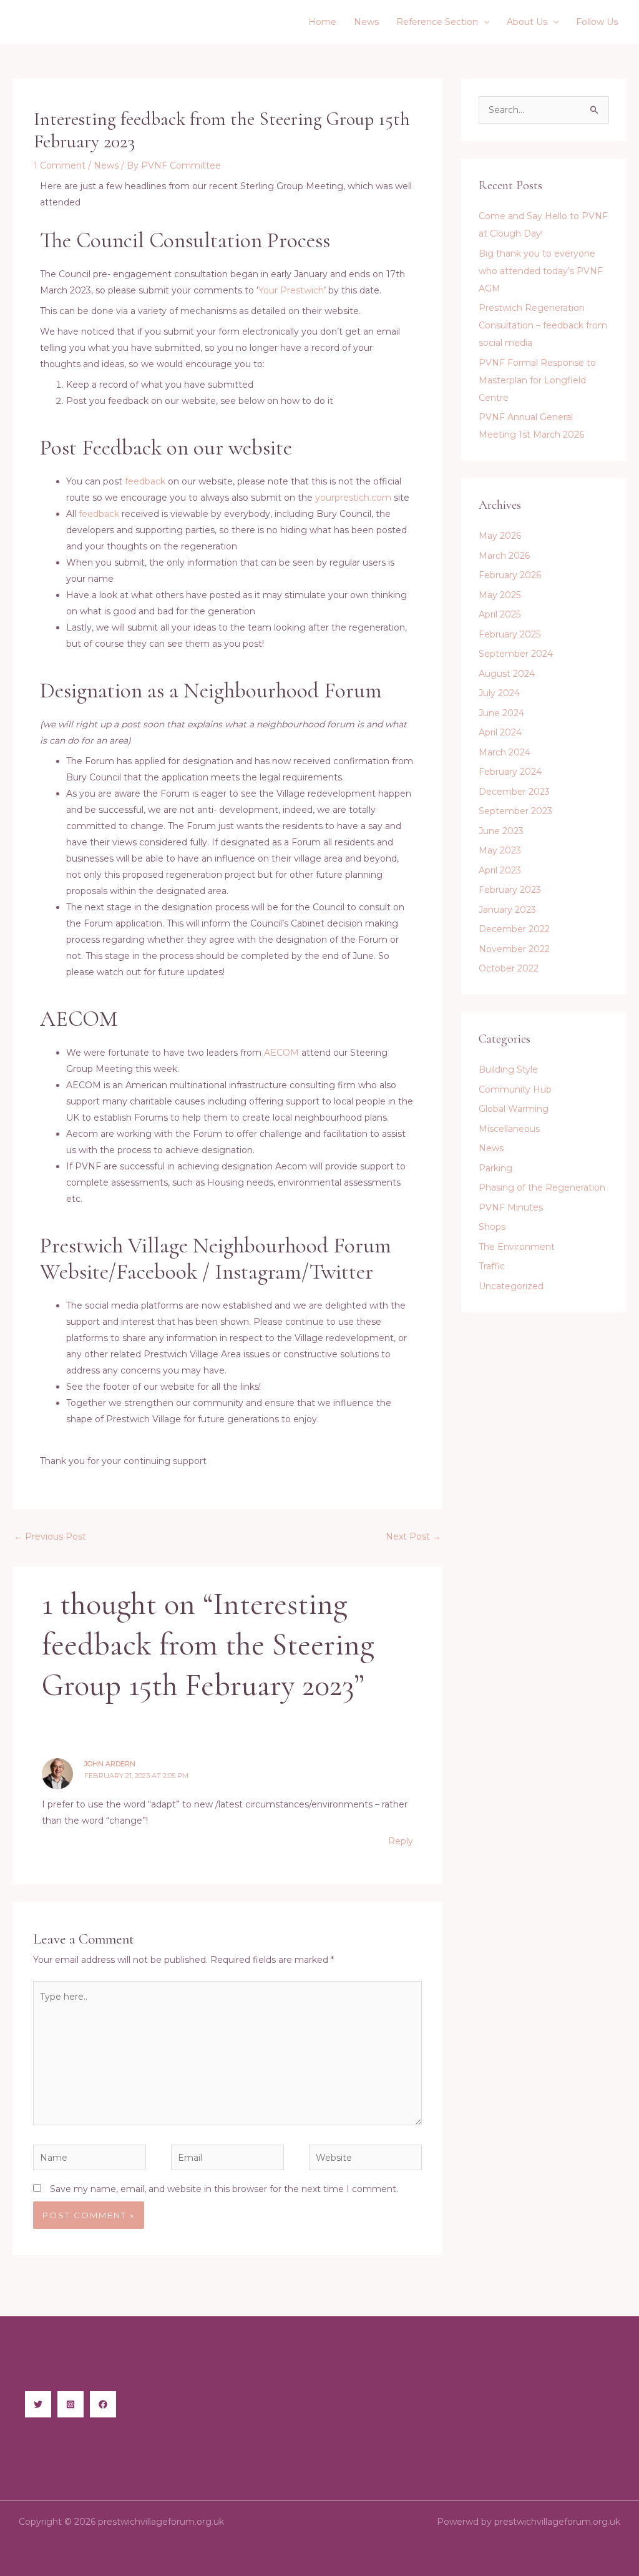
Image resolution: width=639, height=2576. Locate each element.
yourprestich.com (353, 498)
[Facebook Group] (103, 2404)
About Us (527, 22)
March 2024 (505, 752)
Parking (495, 1168)
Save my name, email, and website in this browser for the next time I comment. (224, 2189)
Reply (401, 1841)
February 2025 (510, 634)
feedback (145, 481)
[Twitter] (38, 2404)
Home (322, 22)
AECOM (281, 1053)
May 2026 (500, 536)
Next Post (413, 1536)
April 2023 (500, 870)
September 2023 (515, 811)
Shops (492, 1227)
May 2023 (500, 850)
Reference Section (437, 22)
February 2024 (510, 772)
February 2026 (510, 575)
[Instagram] (71, 2404)
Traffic (492, 1266)
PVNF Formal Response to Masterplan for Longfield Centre (537, 380)
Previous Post (50, 1536)
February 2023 (510, 890)
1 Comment (60, 165)
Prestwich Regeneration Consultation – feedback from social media (543, 325)
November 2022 (514, 949)
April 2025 (500, 614)
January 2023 (507, 910)
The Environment (517, 1247)
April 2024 (500, 732)
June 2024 (501, 713)
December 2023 (514, 792)
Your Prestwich (291, 290)
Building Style (508, 1069)
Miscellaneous (509, 1129)
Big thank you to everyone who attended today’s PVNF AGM (541, 271)
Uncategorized (511, 1286)
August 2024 (507, 674)
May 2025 (500, 595)
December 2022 (514, 929)
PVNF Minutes (511, 1207)
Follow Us (597, 22)
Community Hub (515, 1089)
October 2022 (509, 968)
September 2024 (516, 654)
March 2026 (504, 556)
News (366, 22)
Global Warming (514, 1109)
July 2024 (499, 693)
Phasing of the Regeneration (542, 1187)
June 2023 (501, 831)
